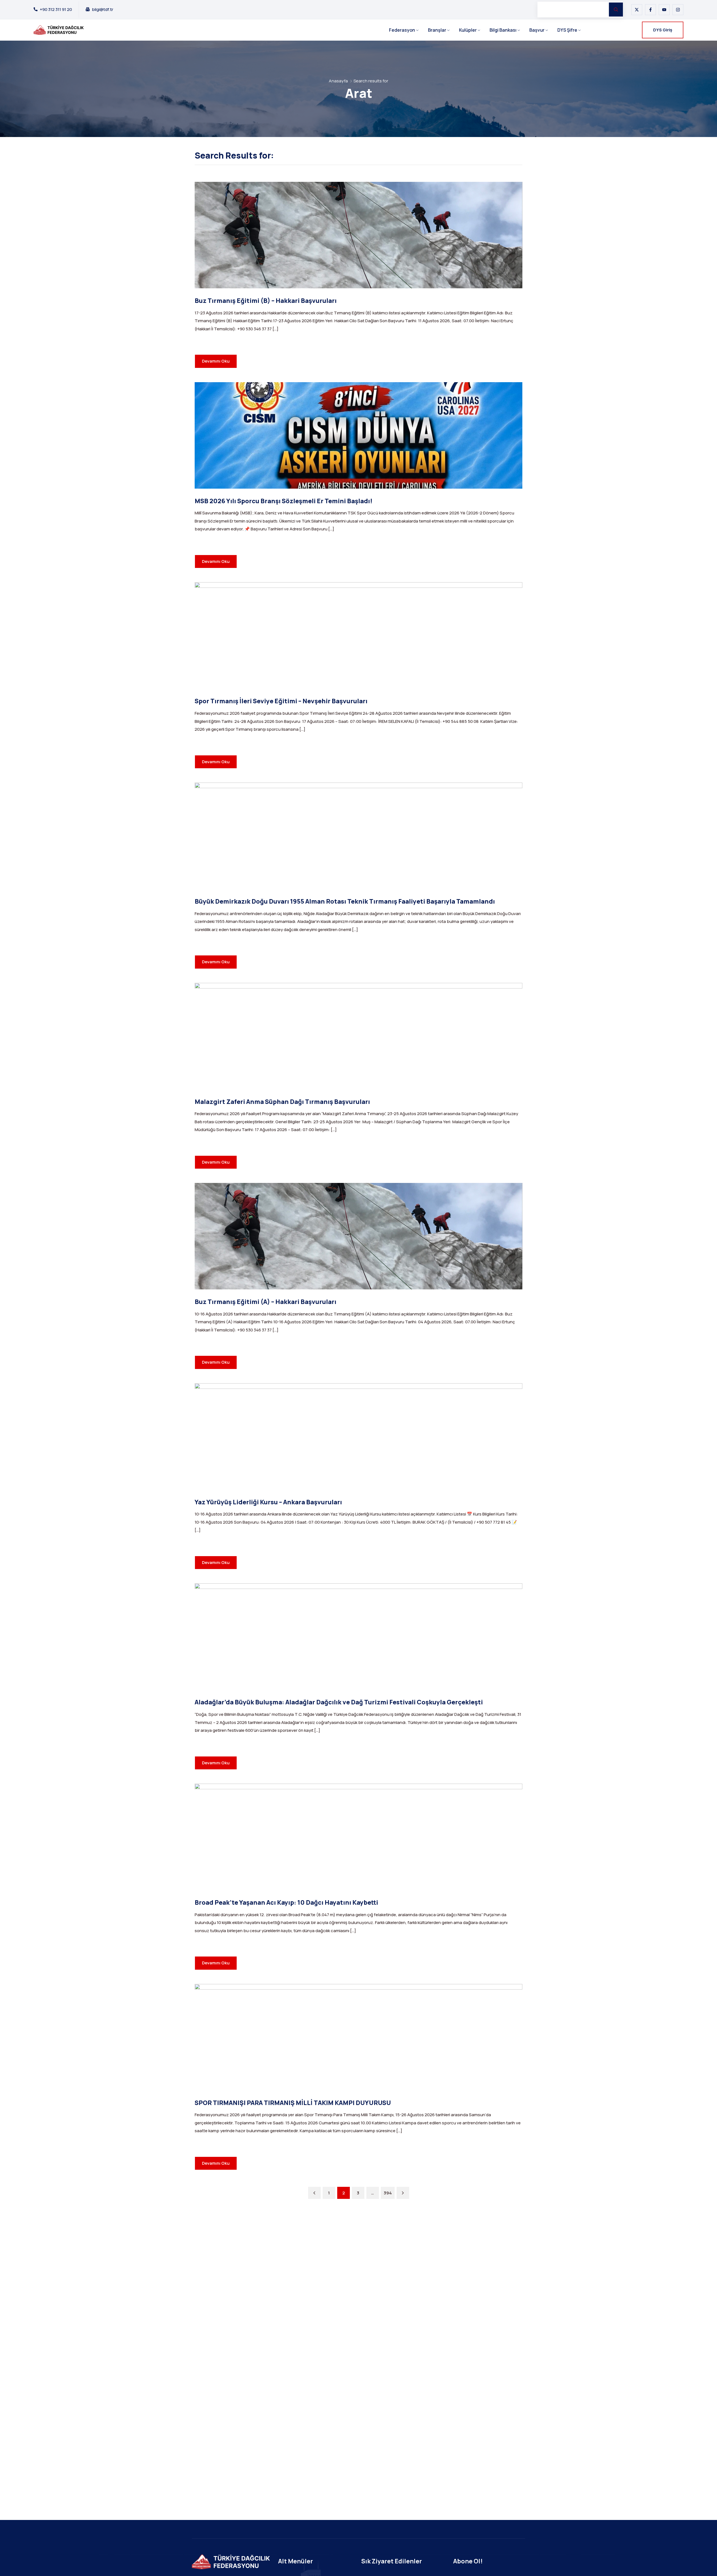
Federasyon (402, 30)
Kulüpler (468, 30)
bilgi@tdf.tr (103, 10)
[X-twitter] (637, 10)
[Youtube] (664, 10)
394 (388, 2193)
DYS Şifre (567, 30)
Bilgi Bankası (503, 30)
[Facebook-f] (650, 10)
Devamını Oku (216, 361)
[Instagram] (678, 10)
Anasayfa (338, 81)
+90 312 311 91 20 (56, 10)
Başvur (537, 30)
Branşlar (437, 30)
